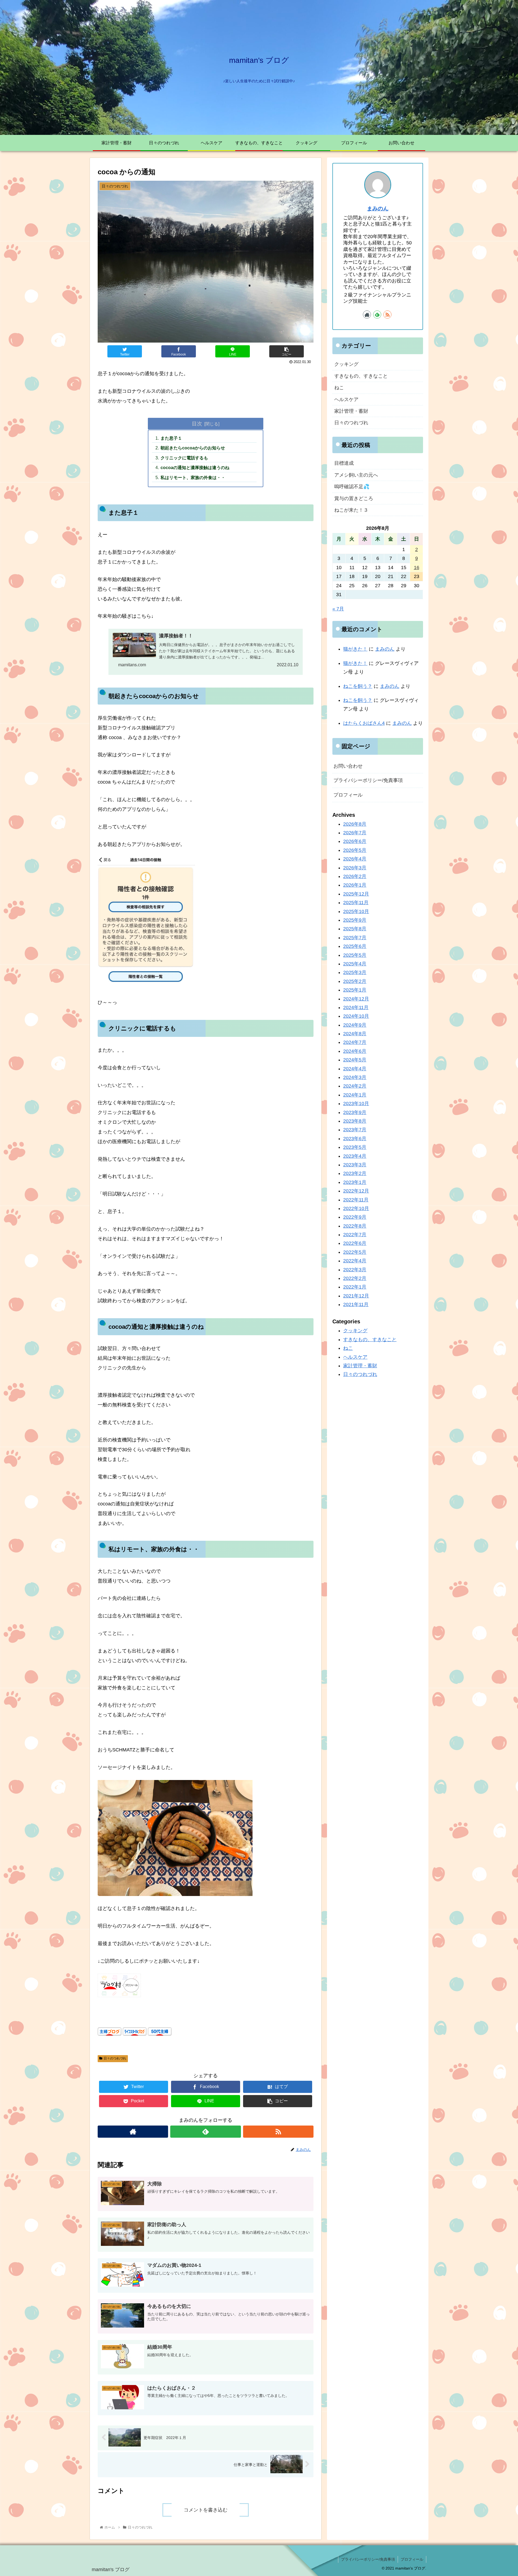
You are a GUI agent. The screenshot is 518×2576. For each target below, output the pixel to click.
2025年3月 (355, 972)
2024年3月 (355, 1077)
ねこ (339, 388)
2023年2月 (355, 1173)
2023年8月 (355, 1121)
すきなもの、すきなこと (361, 376)
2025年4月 (355, 964)
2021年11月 (356, 1304)
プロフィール (348, 795)
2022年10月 (356, 1208)
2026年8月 (355, 824)
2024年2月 (355, 1086)
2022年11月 (356, 1200)
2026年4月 (355, 859)
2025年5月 (355, 955)
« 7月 (338, 609)
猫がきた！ (355, 649)
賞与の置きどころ (354, 498)
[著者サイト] (133, 2132)
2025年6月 (355, 946)
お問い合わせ (348, 766)
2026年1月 (355, 885)
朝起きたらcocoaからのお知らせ (193, 448)
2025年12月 (356, 894)
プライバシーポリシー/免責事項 (368, 780)
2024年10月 (356, 1016)
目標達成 (344, 463)
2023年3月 (355, 1165)
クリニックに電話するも (184, 458)
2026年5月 (355, 850)
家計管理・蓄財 (351, 411)
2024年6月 (355, 1051)
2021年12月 (356, 1296)
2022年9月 (355, 1217)
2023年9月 (355, 1112)
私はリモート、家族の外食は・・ (193, 477)
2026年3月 (355, 868)
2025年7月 (355, 938)
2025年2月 (355, 981)
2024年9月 (355, 1025)
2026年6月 (355, 842)
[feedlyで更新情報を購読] (205, 2132)
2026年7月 (355, 833)
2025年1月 (355, 990)
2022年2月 (355, 1278)
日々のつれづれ (115, 2058)
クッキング (346, 364)
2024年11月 (356, 1007)
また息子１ (171, 438)
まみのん (378, 209)
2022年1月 (355, 1287)
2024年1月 (355, 1095)
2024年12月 (356, 999)
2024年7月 (355, 1043)
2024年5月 (355, 1060)
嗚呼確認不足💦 (352, 487)
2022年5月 (355, 1252)
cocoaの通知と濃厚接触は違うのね (195, 467)
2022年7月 (355, 1235)
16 (417, 568)
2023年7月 (355, 1130)
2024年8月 (355, 1034)
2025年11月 (356, 903)
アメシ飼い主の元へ (356, 475)
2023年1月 (355, 1182)
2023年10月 (356, 1103)
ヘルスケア (346, 399)
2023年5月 (355, 1147)
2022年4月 (355, 1261)
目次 (197, 423)
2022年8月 (355, 1226)
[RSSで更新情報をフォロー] (278, 2132)
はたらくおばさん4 (364, 723)
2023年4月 (355, 1156)
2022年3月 (355, 1270)
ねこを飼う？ (358, 686)
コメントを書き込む (206, 2510)
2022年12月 (356, 1191)
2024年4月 (355, 1069)
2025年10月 (356, 911)
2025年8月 (355, 929)
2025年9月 (355, 920)
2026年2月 (355, 876)
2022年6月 (355, 1243)
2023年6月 (355, 1139)
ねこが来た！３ (351, 510)
